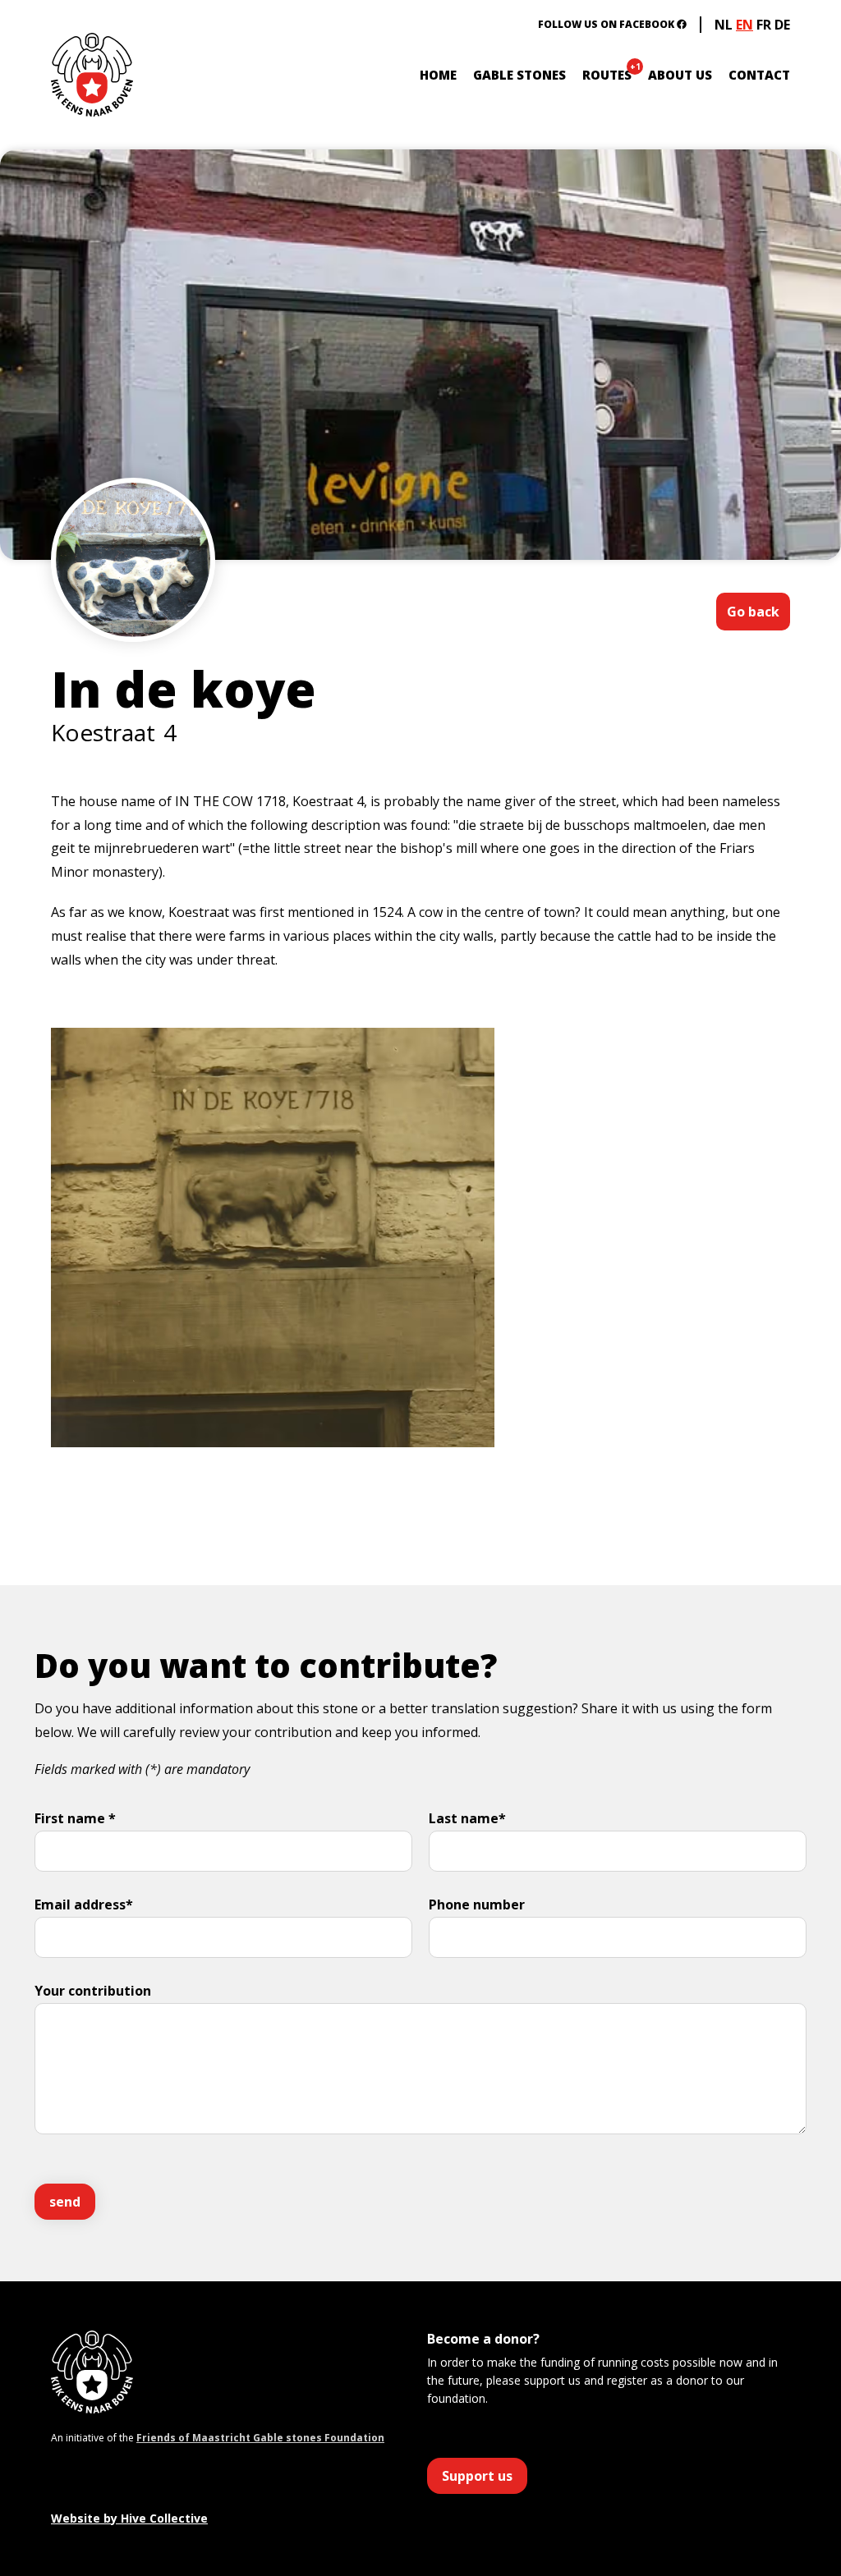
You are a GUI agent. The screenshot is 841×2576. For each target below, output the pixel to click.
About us (680, 75)
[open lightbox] (133, 609)
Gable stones (519, 75)
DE (782, 25)
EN (744, 25)
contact (759, 75)
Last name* (467, 1818)
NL (724, 25)
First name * (75, 1818)
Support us (477, 2476)
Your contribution (93, 1991)
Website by (129, 2518)
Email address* (84, 1904)
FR (764, 25)
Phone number (477, 1904)
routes (607, 75)
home (438, 75)
